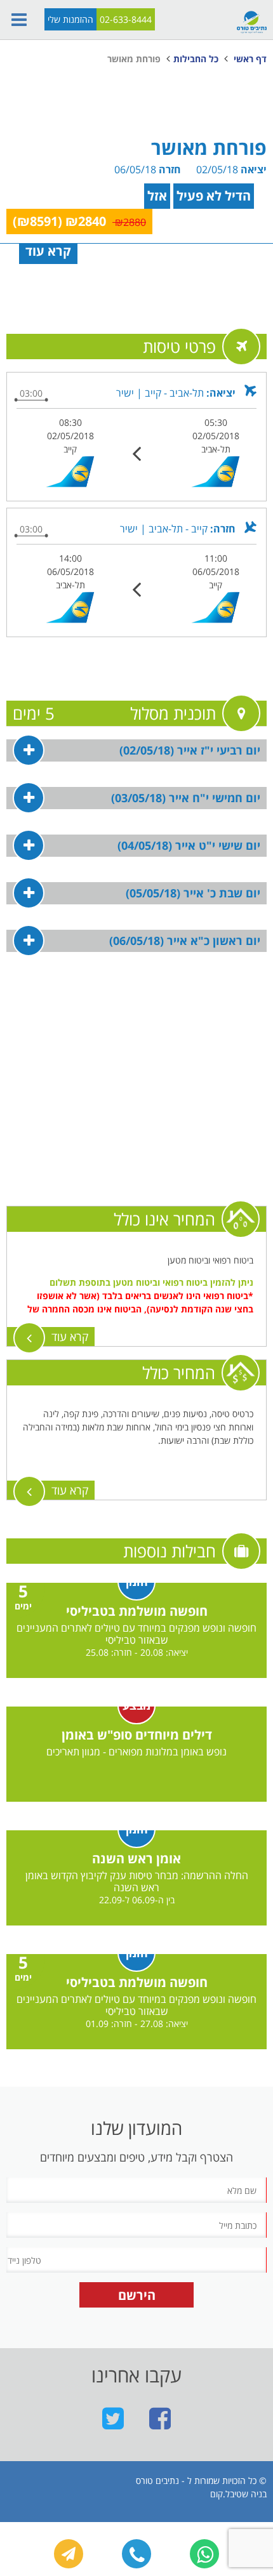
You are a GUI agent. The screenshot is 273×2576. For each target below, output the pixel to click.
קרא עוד (70, 1337)
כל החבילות (196, 59)
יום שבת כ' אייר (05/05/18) (193, 893)
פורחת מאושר (134, 59)
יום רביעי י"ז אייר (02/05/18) (190, 750)
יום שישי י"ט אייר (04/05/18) (189, 845)
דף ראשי (250, 59)
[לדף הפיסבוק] (160, 2418)
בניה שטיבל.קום (238, 2494)
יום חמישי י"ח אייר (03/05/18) (186, 798)
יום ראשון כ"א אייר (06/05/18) (185, 941)
